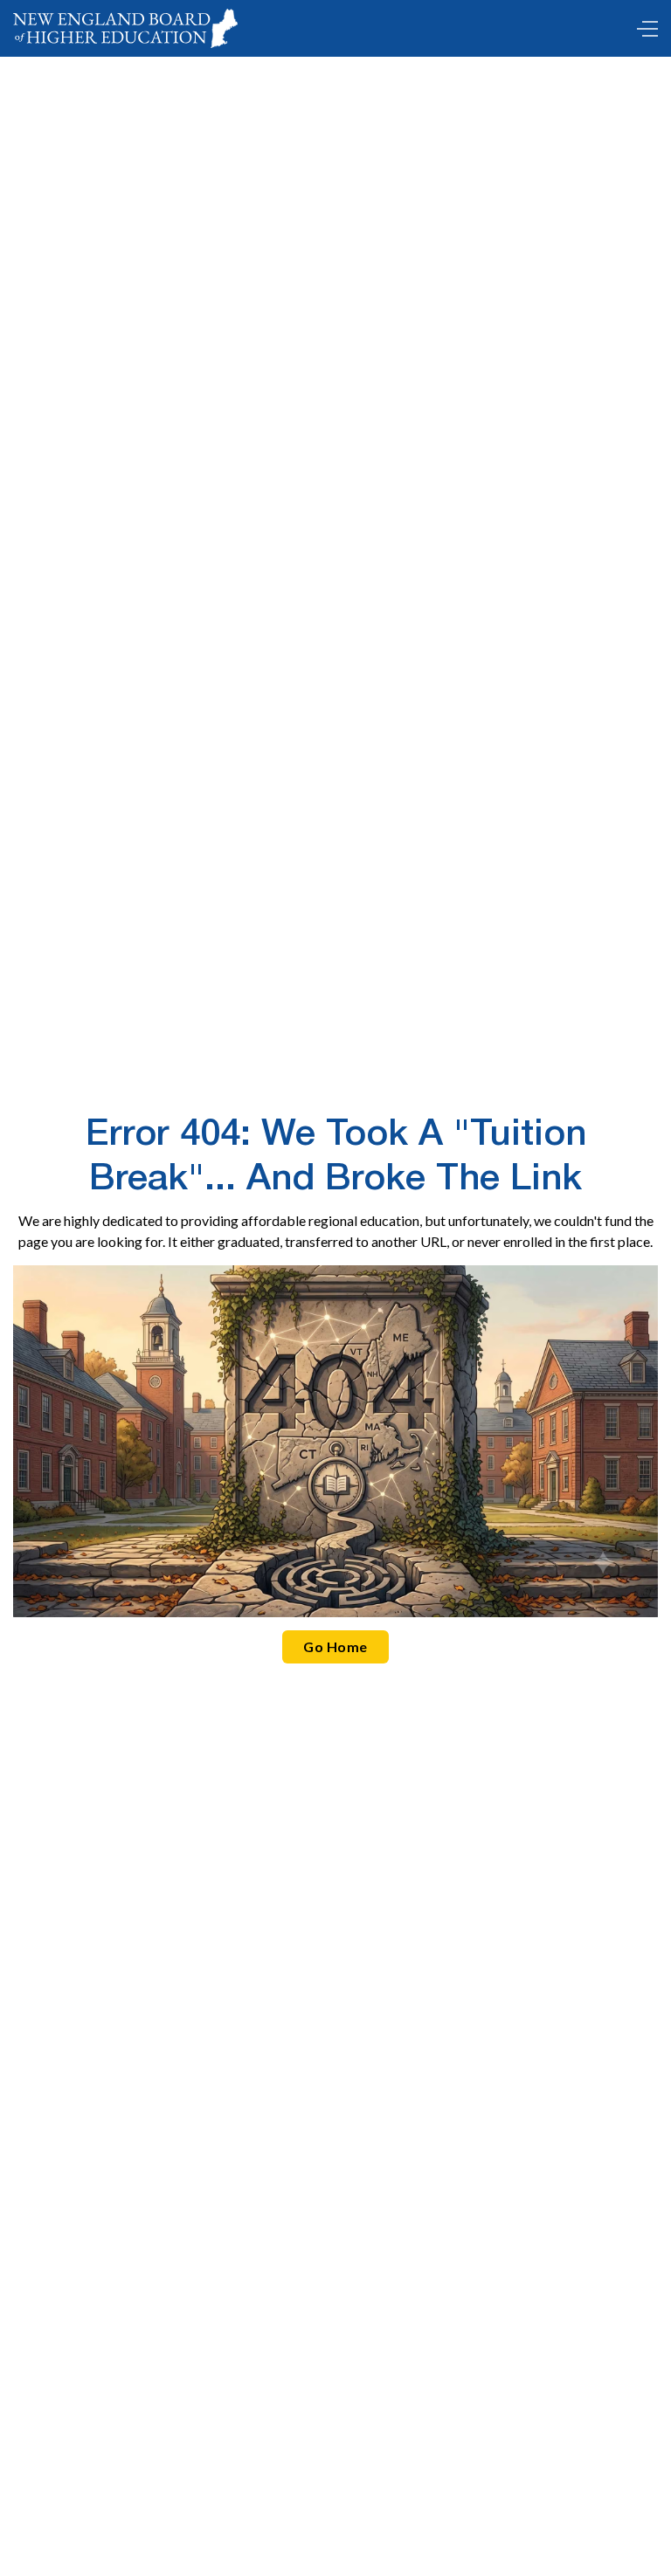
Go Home (335, 1646)
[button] (643, 29)
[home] (125, 28)
